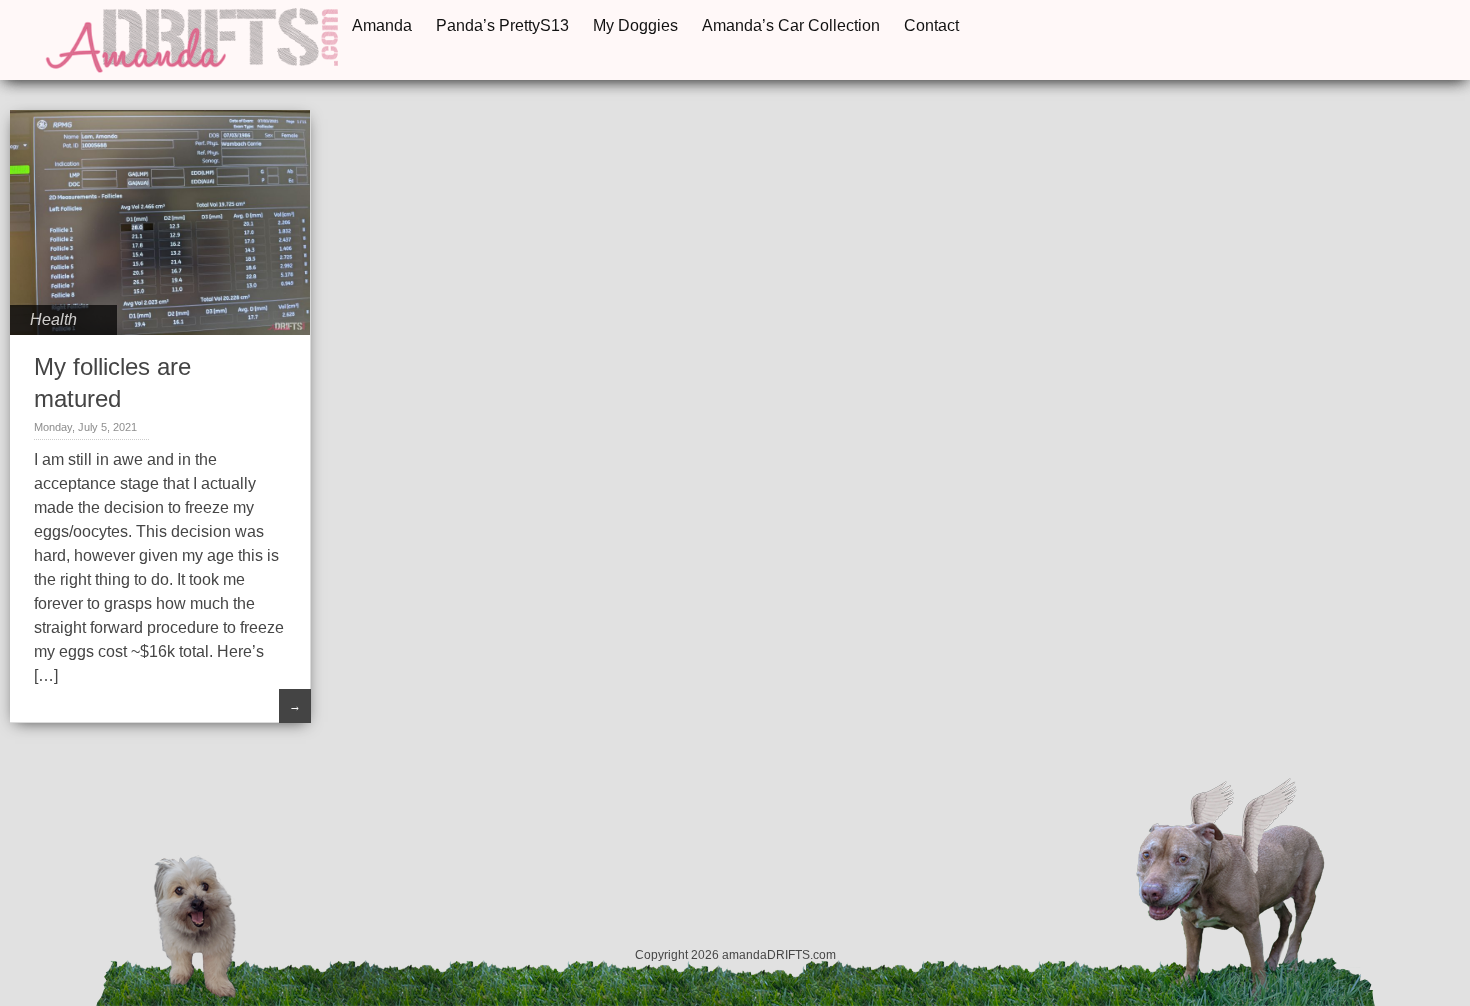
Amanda (382, 25)
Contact (931, 25)
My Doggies (635, 25)
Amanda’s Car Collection (791, 25)
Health (53, 319)
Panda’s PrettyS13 (502, 25)
